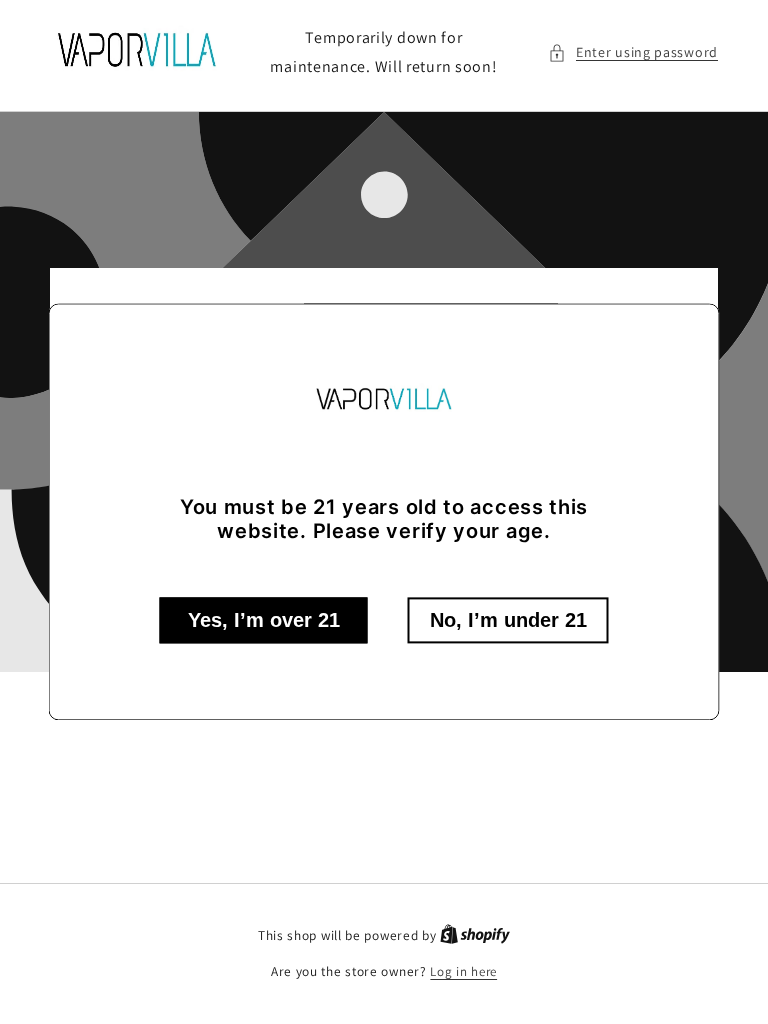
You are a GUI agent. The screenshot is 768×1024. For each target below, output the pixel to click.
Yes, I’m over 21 (264, 621)
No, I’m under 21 (508, 621)
